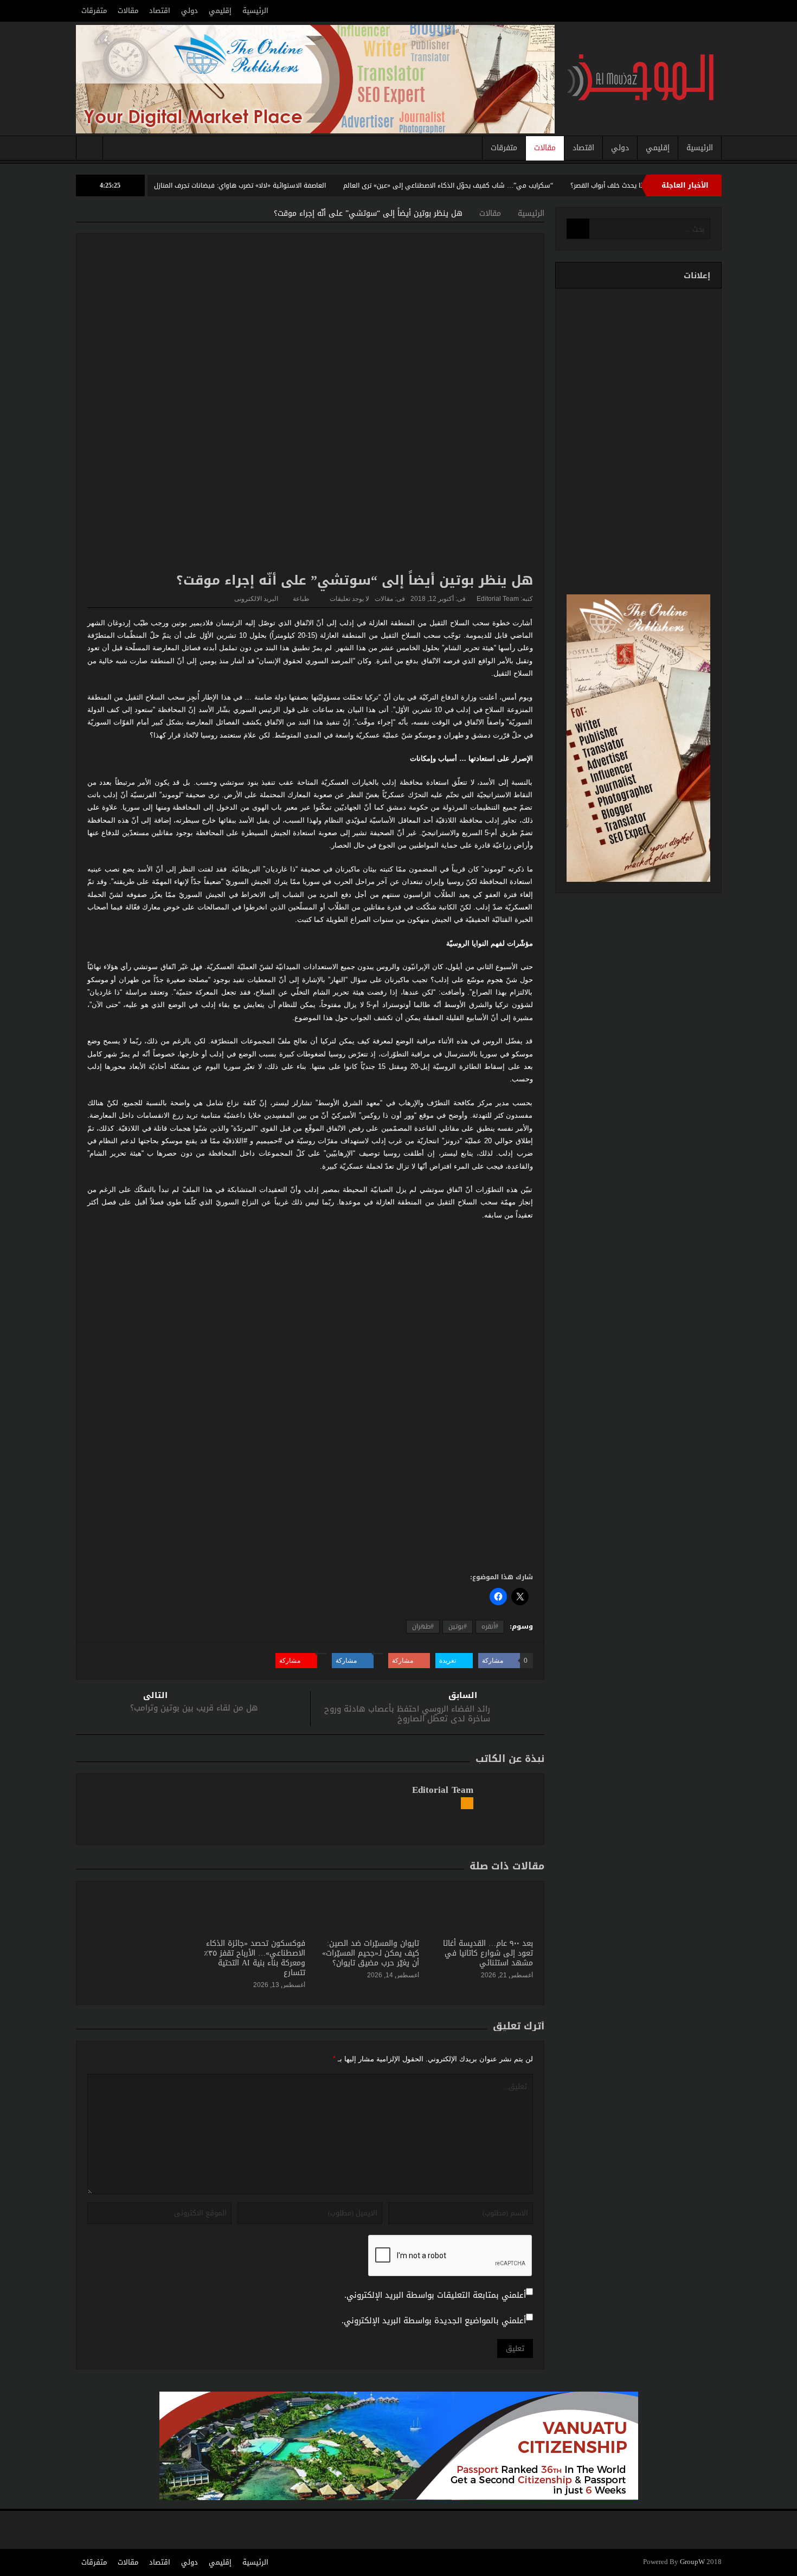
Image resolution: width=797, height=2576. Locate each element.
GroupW (692, 2562)
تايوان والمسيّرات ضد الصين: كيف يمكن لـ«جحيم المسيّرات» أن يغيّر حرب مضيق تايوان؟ (371, 1953)
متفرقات (94, 11)
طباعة (301, 599)
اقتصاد (160, 11)
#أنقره (490, 1626)
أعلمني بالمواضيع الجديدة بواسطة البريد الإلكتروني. (434, 2321)
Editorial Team (498, 599)
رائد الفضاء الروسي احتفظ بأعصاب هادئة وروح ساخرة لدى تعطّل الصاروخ (407, 1714)
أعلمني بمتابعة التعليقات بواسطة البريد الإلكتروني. (435, 2295)
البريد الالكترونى (256, 599)
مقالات (128, 11)
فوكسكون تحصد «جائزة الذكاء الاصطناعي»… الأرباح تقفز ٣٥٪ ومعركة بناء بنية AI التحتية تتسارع (255, 1958)
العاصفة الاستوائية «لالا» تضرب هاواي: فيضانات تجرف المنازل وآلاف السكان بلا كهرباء (269, 185)
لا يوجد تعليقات (349, 599)
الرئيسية (255, 11)
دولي (189, 11)
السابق (463, 1696)
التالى (155, 1696)
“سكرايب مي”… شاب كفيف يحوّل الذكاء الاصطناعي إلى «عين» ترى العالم (513, 185)
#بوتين (458, 1626)
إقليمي (220, 11)
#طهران (423, 1626)
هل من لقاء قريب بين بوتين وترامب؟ (194, 1708)
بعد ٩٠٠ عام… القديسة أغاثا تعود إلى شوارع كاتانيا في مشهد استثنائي (488, 1953)
